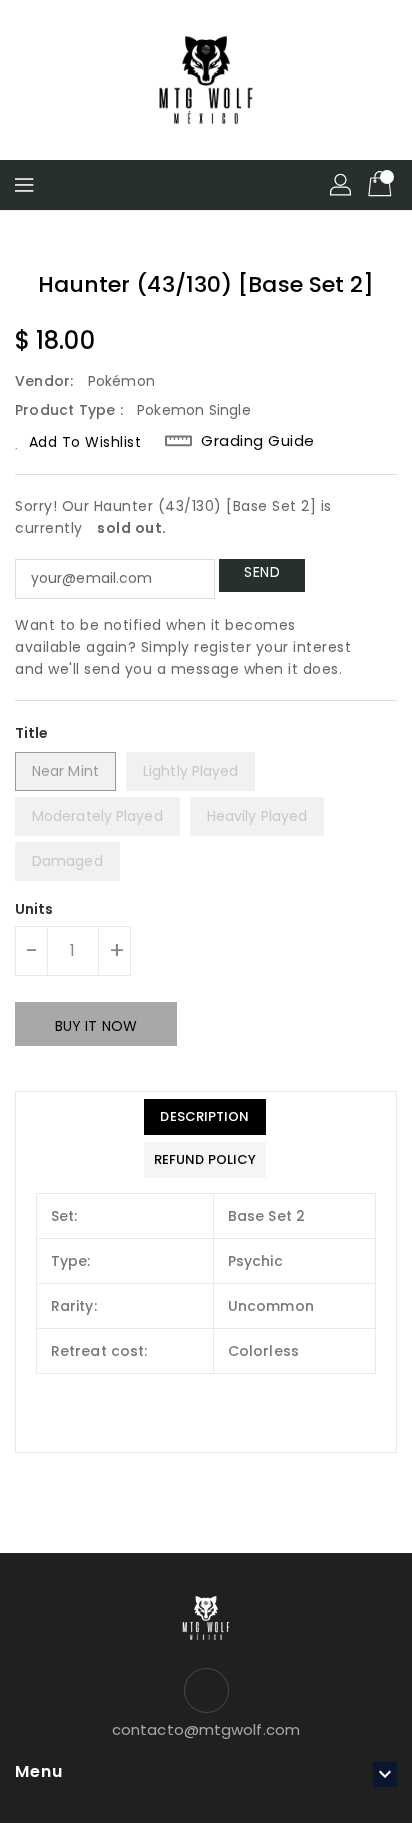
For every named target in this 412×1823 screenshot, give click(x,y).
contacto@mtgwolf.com (206, 1729)
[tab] (205, 1117)
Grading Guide (258, 441)
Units (34, 909)
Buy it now (96, 1026)
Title (32, 733)
